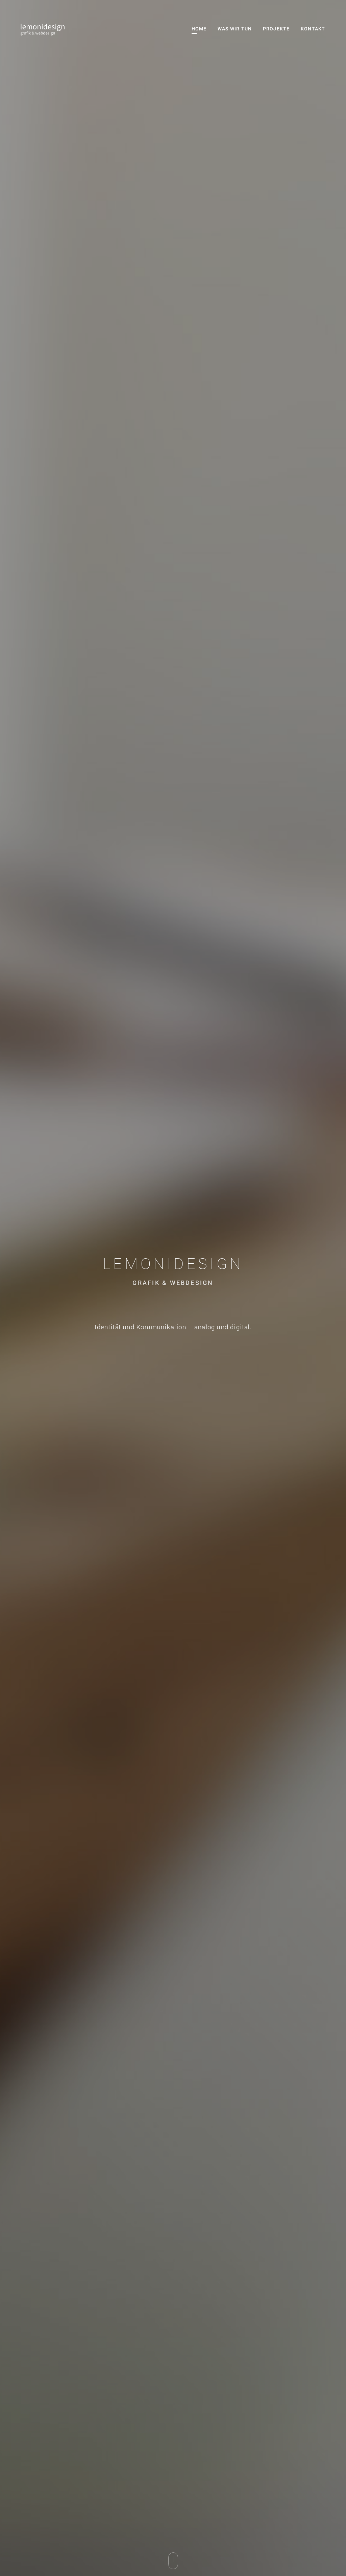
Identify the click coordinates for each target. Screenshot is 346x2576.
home (199, 29)
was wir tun (235, 29)
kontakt (313, 29)
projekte (276, 29)
